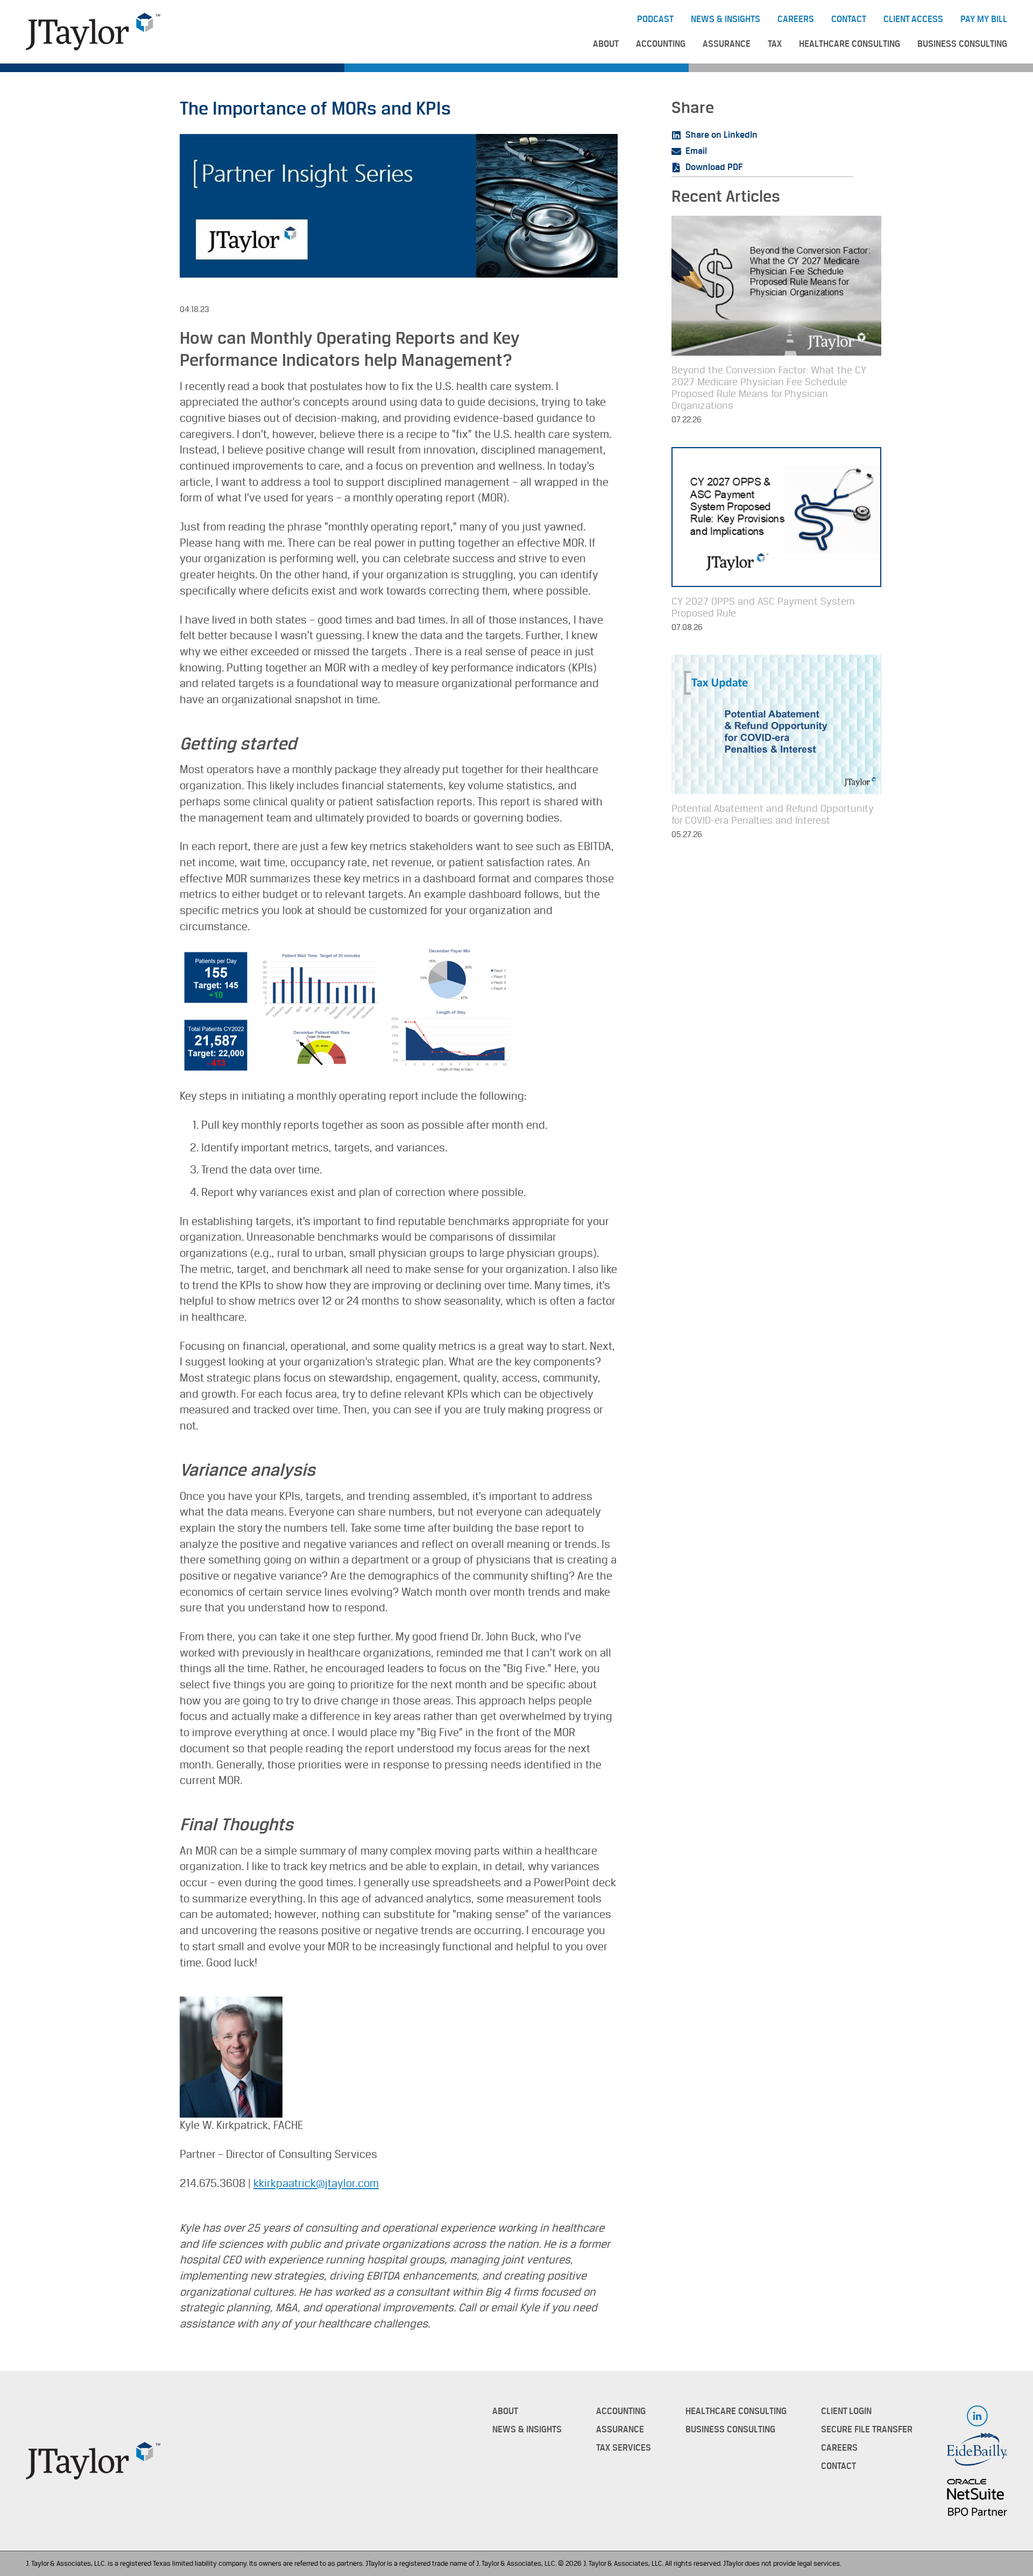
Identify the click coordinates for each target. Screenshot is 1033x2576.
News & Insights (726, 19)
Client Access (913, 19)
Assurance (727, 44)
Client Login (846, 2411)
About (606, 44)
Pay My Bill (984, 19)
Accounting (661, 44)
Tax (775, 44)
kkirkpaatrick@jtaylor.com (316, 2184)
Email (696, 151)
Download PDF (714, 167)
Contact (849, 19)
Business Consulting (962, 44)
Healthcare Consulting (850, 44)
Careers (796, 19)
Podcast (655, 19)
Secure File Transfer (867, 2430)
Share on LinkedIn (721, 135)
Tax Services (624, 2448)
